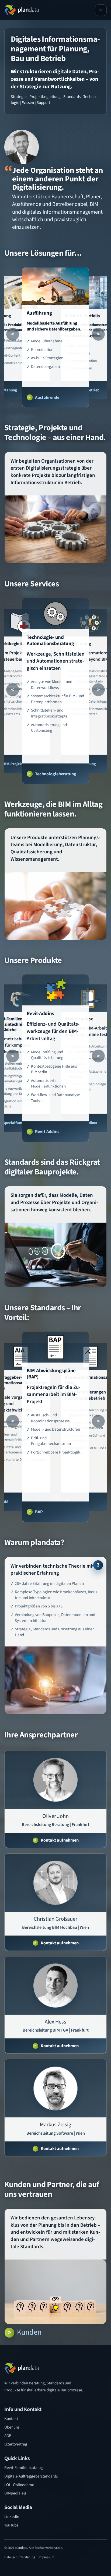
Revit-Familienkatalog (24, 2468)
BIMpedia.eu (15, 2493)
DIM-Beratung (84, 764)
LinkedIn (12, 2517)
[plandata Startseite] (21, 10)
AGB (8, 2436)
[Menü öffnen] (101, 10)
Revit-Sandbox (85, 1123)
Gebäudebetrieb (86, 390)
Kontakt (11, 2419)
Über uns (12, 2427)
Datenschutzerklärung (20, 2557)
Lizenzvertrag (16, 2444)
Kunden (29, 2332)
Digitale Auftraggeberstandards (31, 2476)
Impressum (46, 2557)
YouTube (11, 2525)
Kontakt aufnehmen (60, 1840)
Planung (10, 390)
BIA (75, 1502)
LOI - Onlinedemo (19, 2485)
